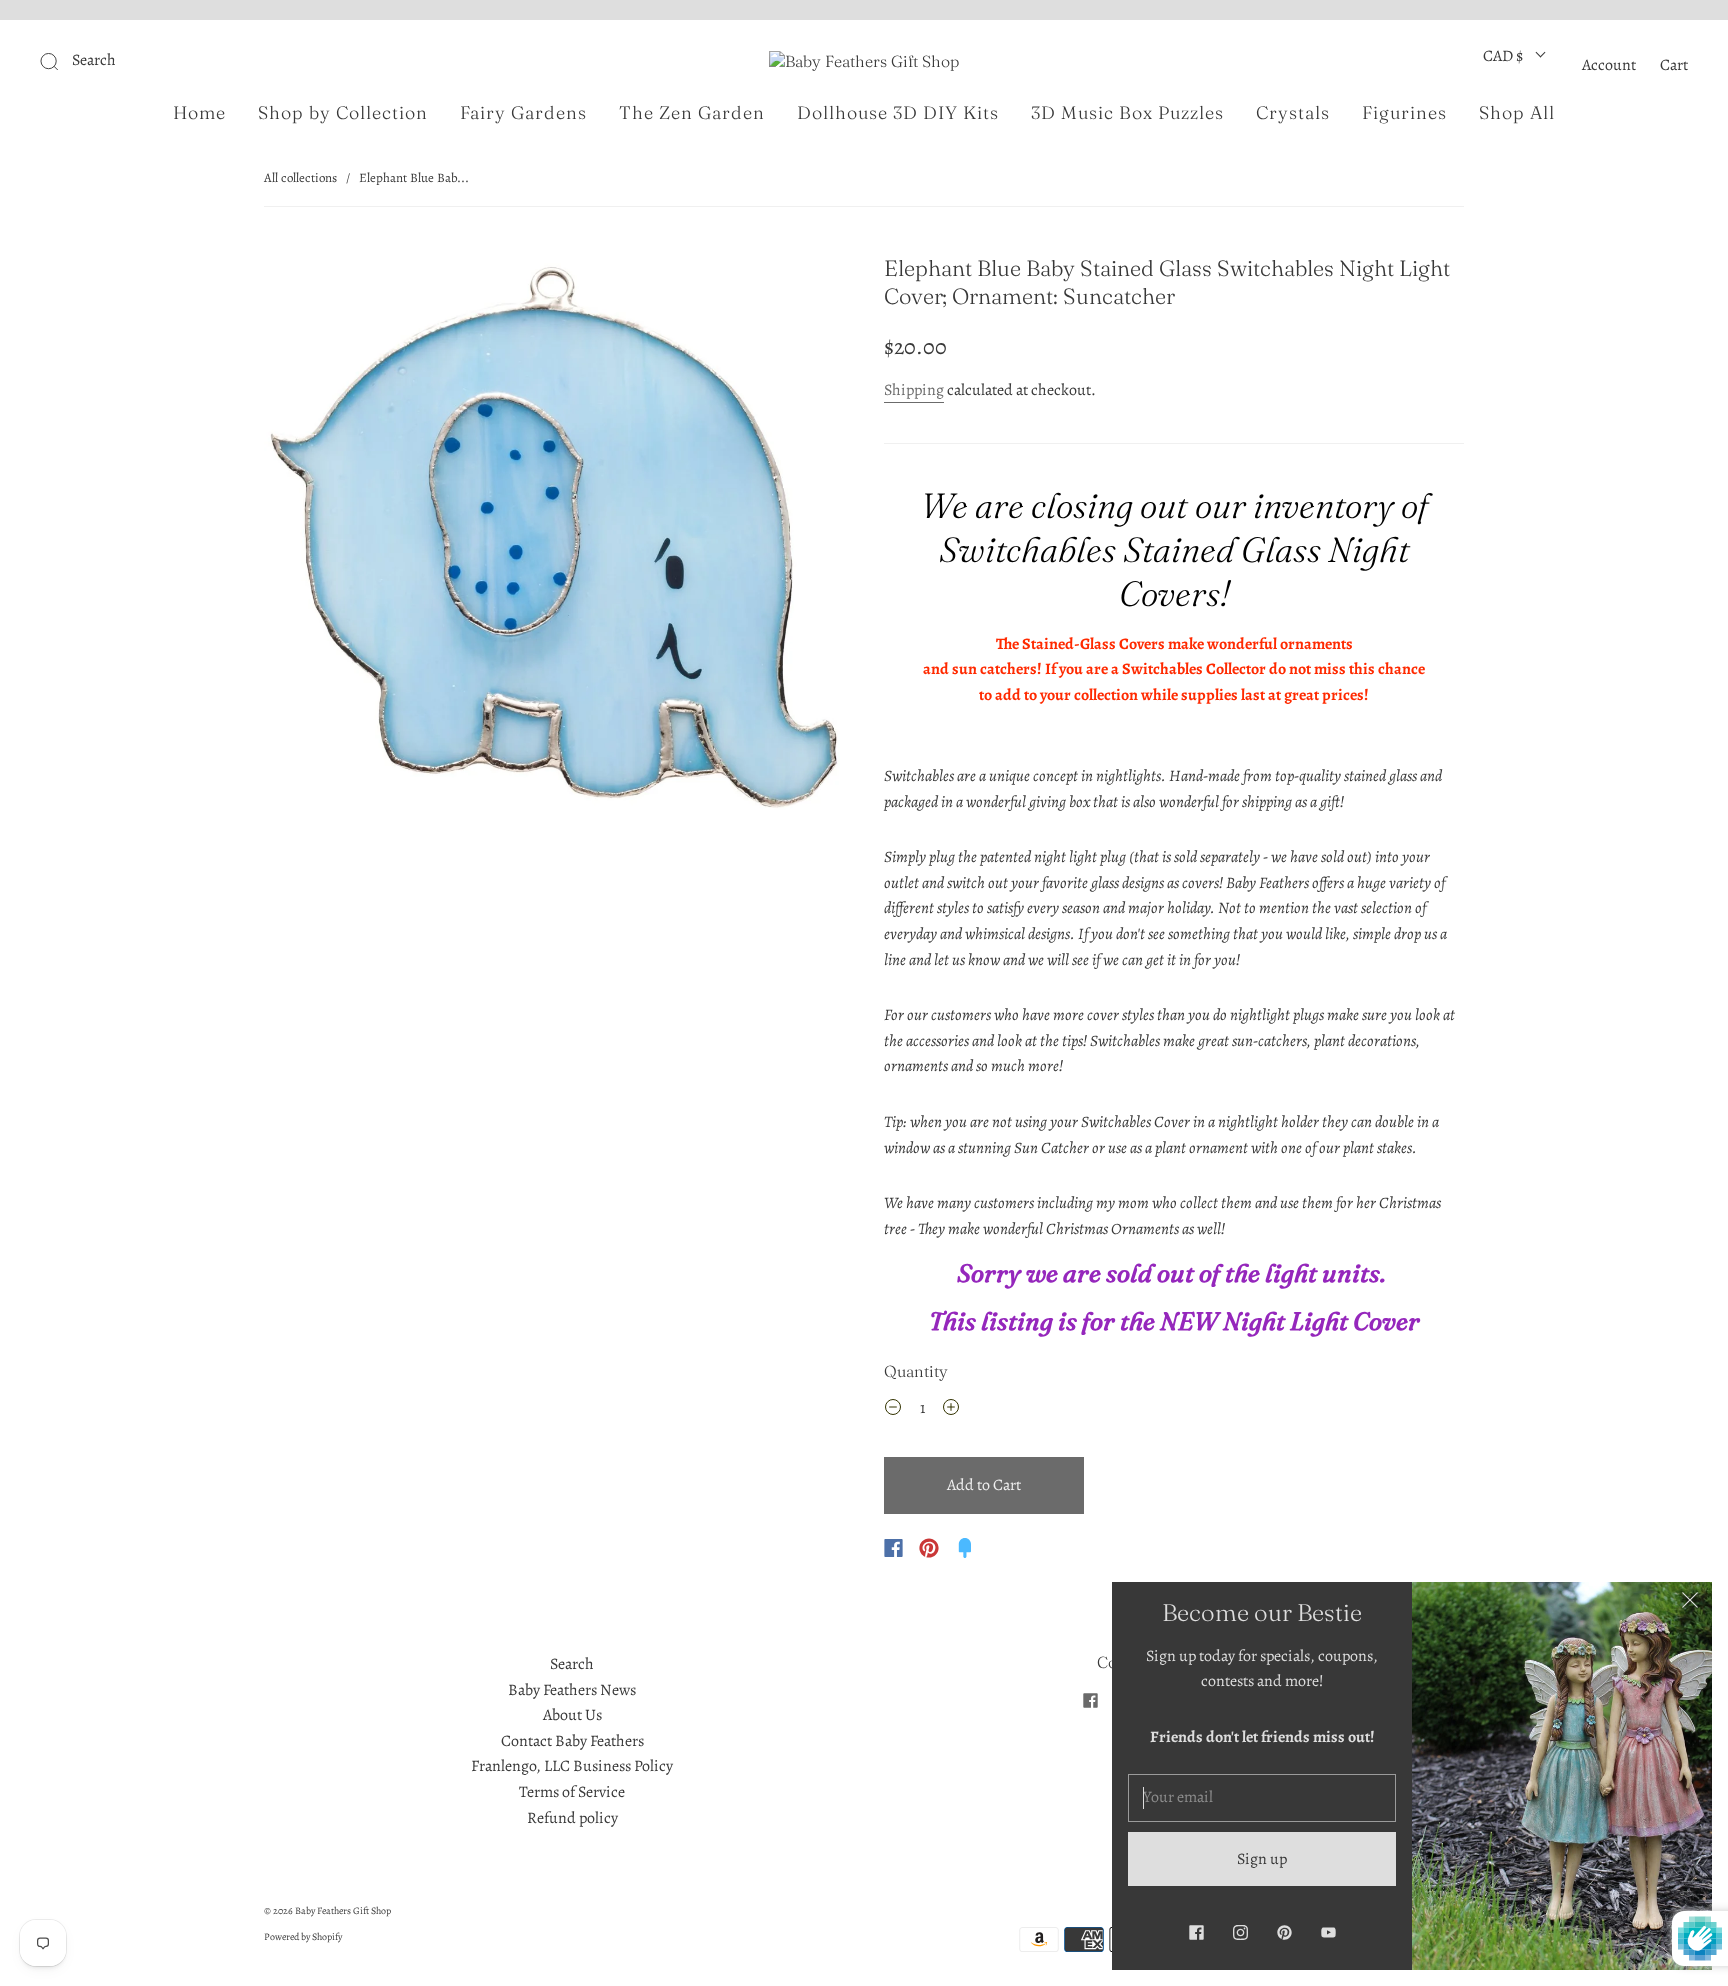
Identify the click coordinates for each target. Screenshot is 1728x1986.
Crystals (1293, 113)
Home (199, 113)
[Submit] (183, 61)
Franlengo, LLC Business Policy (572, 1766)
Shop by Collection (343, 113)
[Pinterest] (929, 1548)
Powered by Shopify (303, 1936)
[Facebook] (893, 1548)
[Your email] (1262, 1798)
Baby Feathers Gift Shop (343, 1910)
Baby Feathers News (572, 1690)
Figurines (1404, 113)
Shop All (1517, 113)
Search (572, 1664)
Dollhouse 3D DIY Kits (898, 113)
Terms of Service (572, 1792)
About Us (572, 1715)
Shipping (914, 390)
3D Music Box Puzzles (1127, 113)
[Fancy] (965, 1548)
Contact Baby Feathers (572, 1741)
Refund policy (572, 1818)
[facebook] (1090, 1700)
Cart (1674, 65)
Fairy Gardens (523, 113)
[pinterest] (1284, 1932)
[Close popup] (1690, 1604)
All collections (300, 177)
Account (1609, 65)
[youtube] (1328, 1932)
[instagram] (1240, 1932)
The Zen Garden (692, 113)
